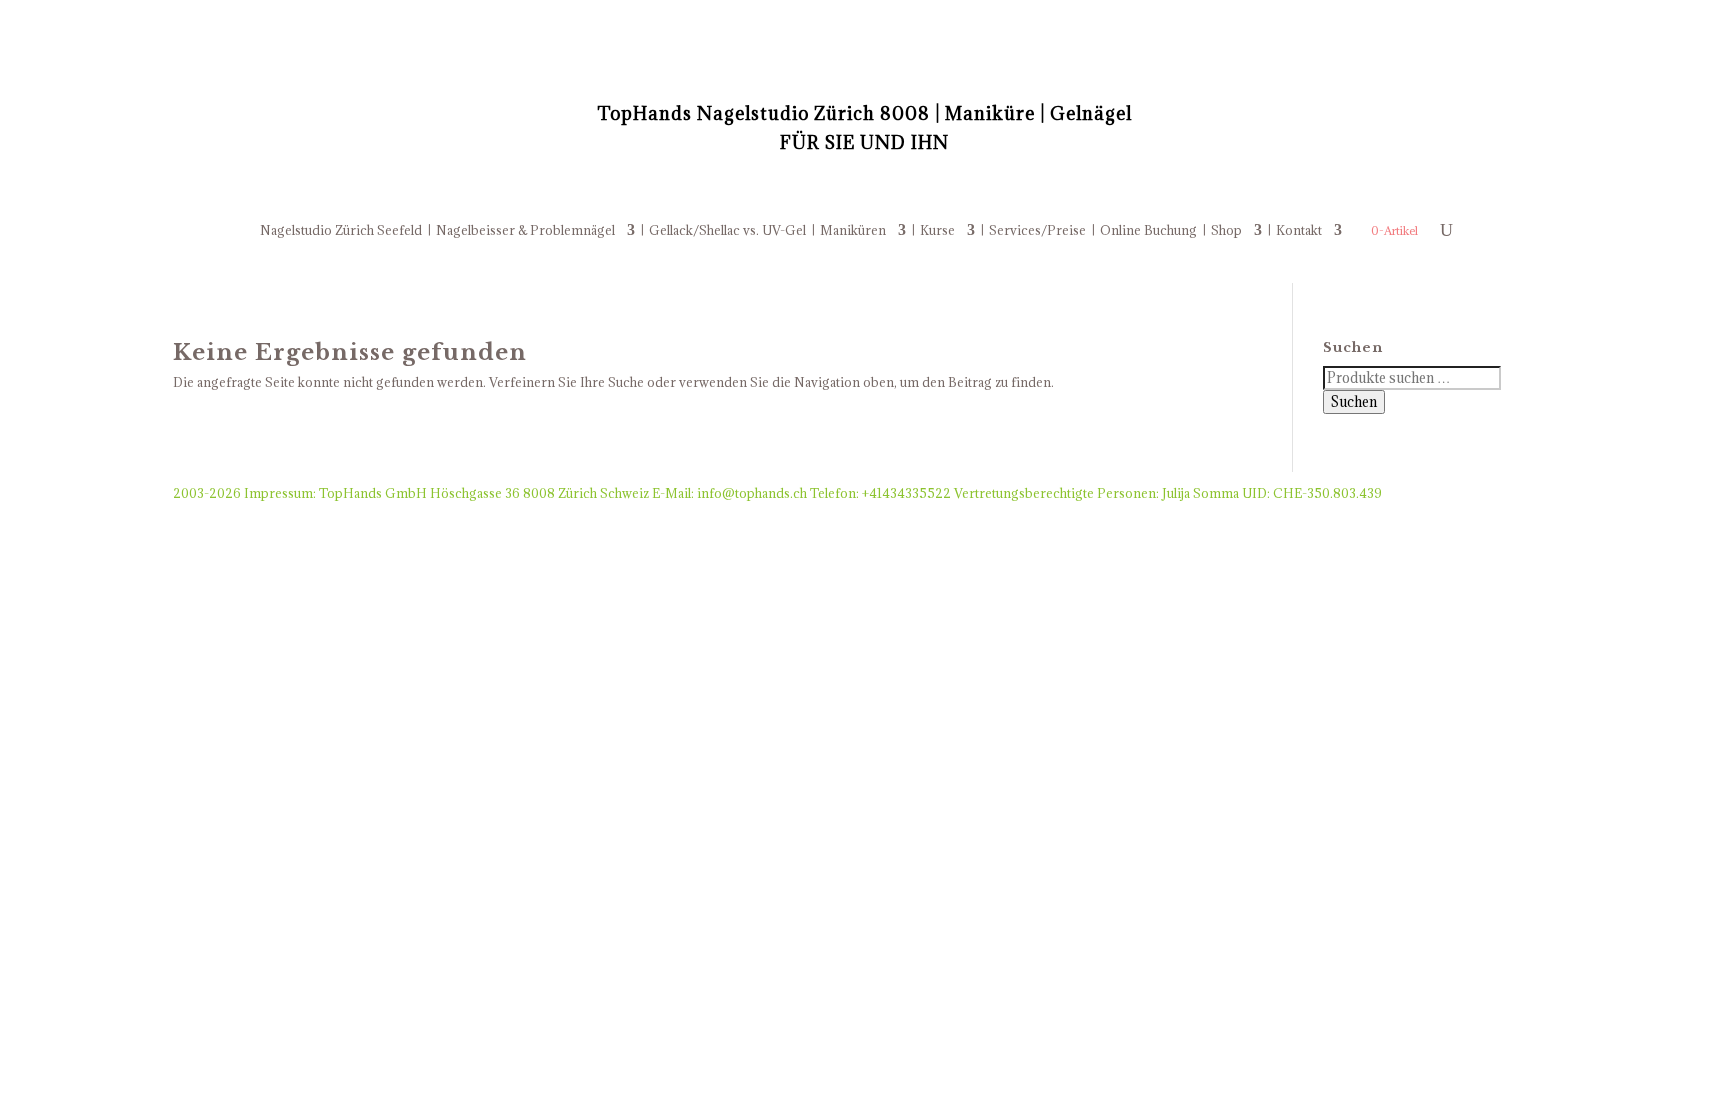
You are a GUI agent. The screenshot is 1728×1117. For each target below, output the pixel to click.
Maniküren (853, 230)
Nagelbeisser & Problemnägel (525, 230)
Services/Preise (1037, 230)
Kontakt (1299, 230)
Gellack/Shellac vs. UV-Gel (727, 230)
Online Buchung (1148, 230)
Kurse (937, 230)
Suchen (1354, 402)
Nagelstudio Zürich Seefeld (341, 230)
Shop (1226, 230)
